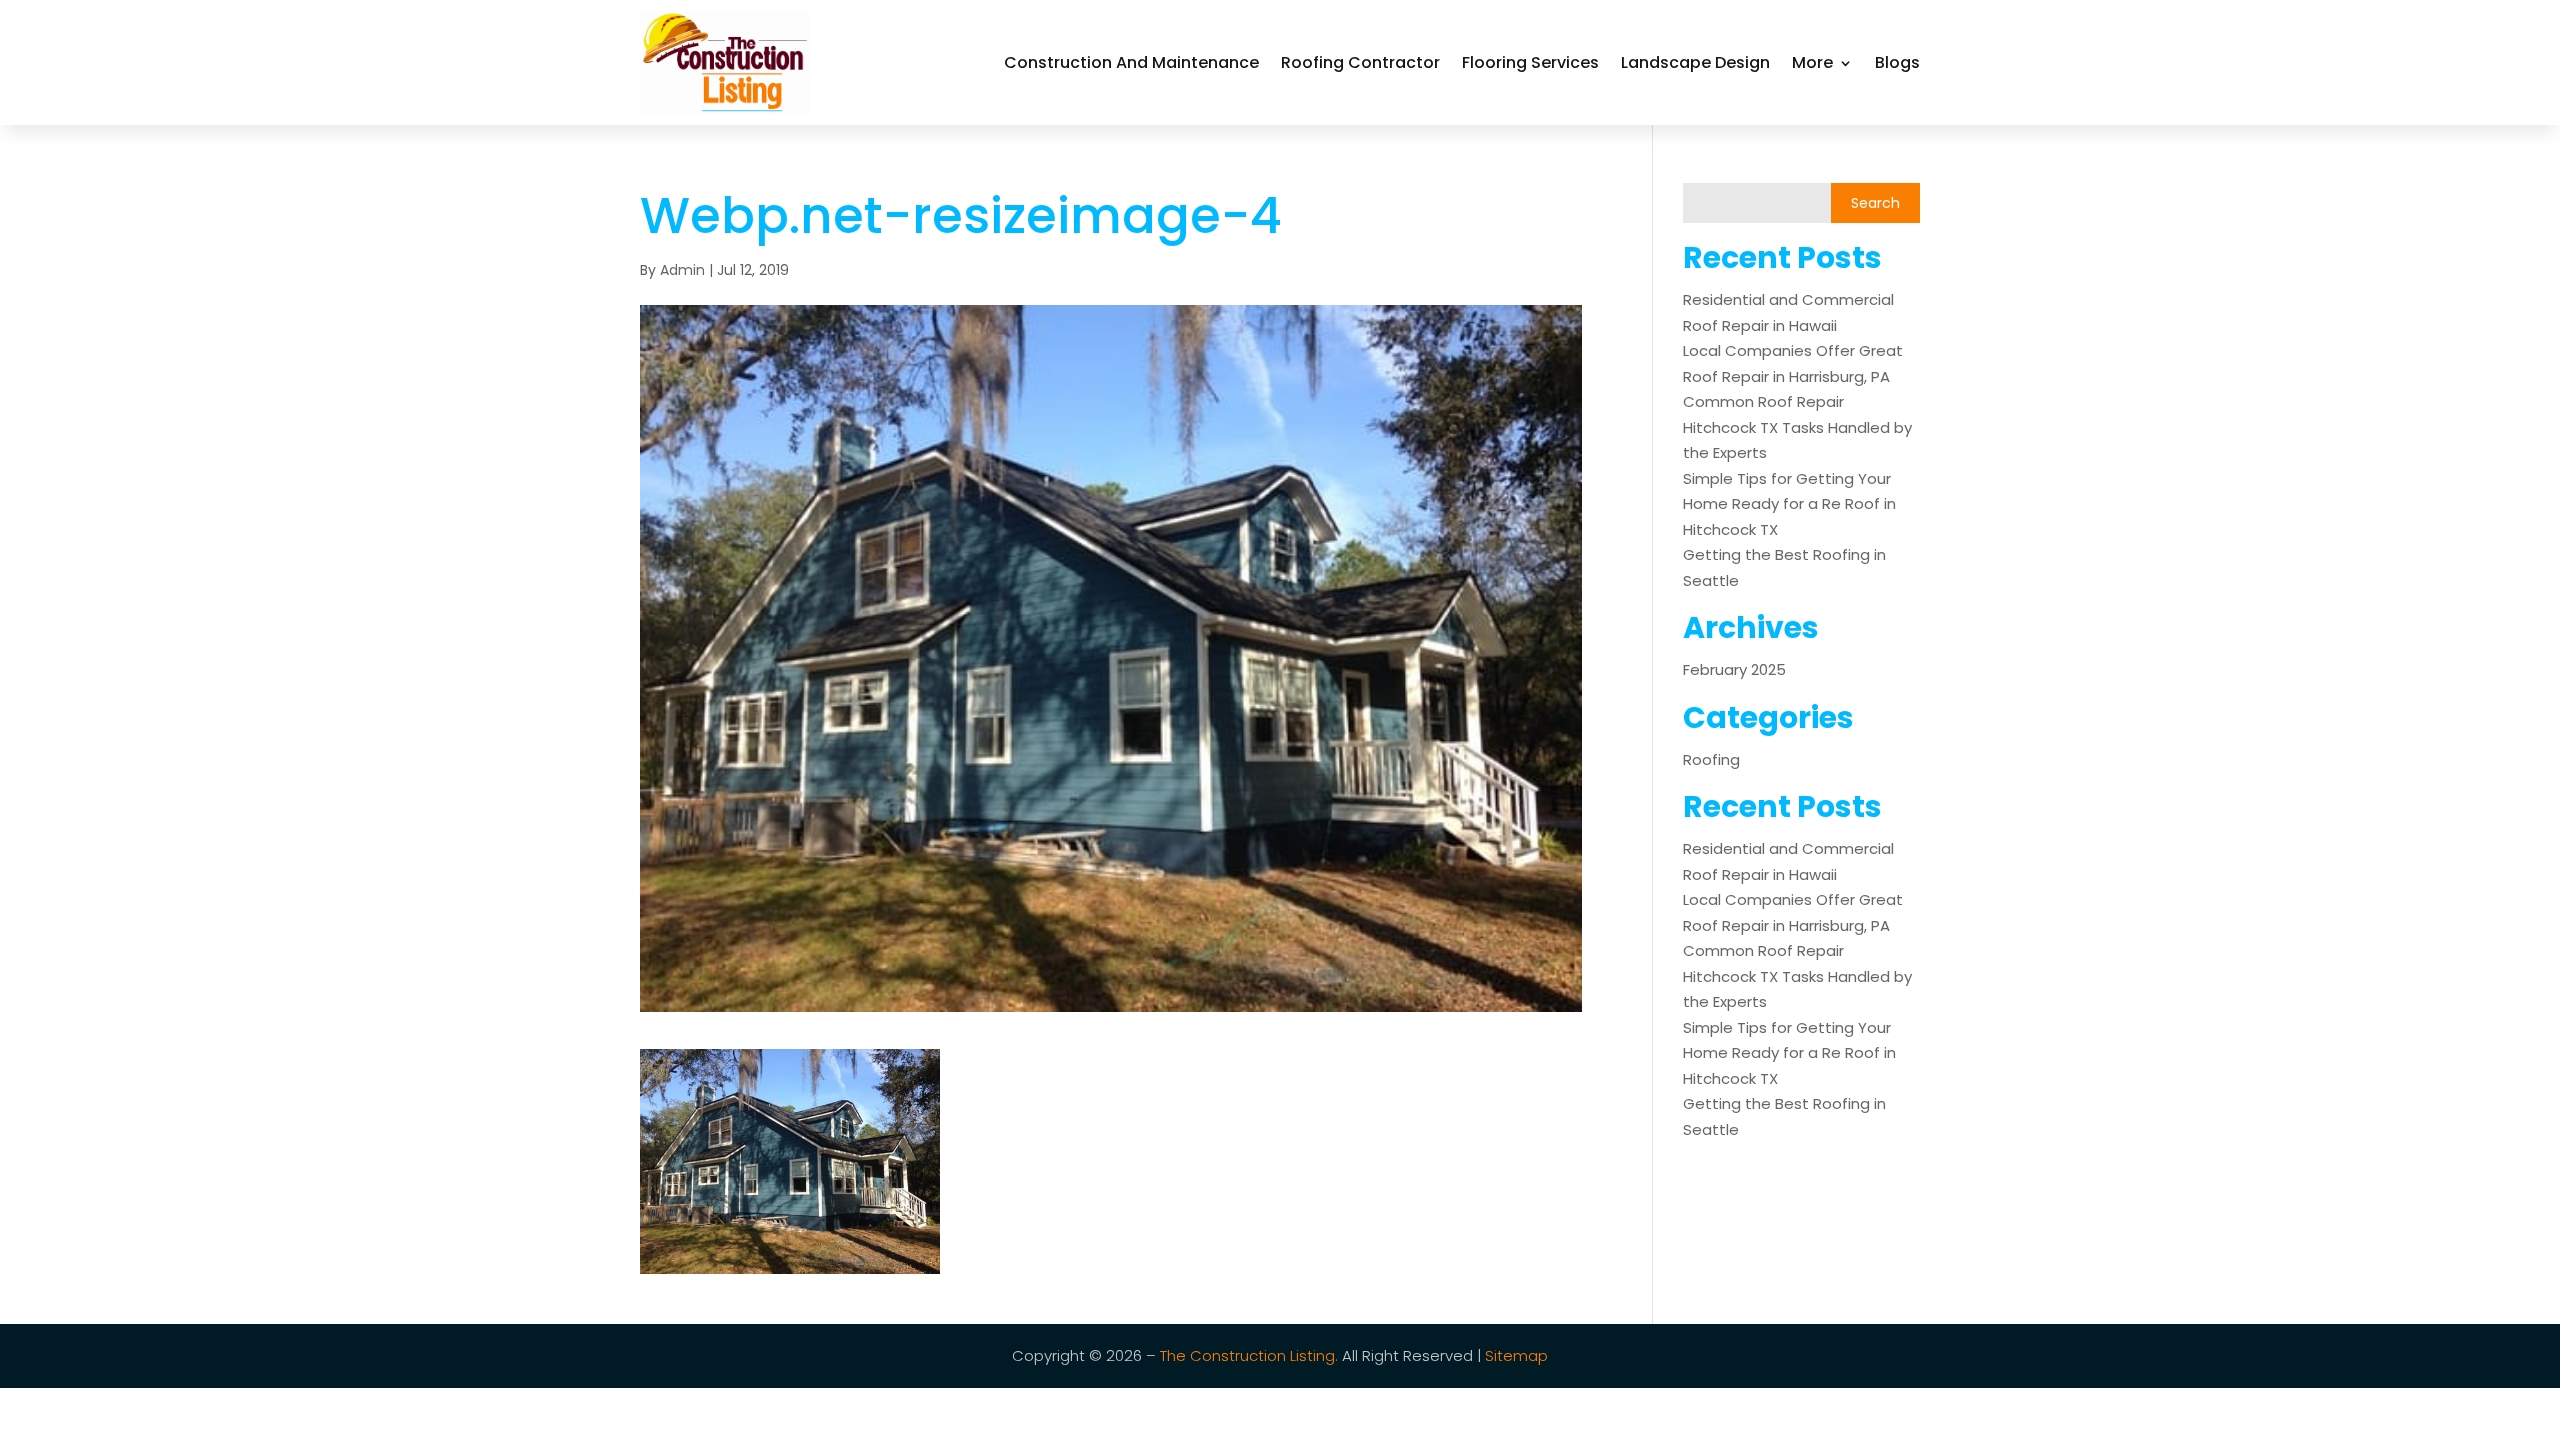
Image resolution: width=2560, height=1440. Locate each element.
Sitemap (1516, 1355)
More (1812, 62)
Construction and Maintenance (1131, 62)
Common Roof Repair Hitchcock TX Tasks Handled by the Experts (1797, 427)
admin (682, 270)
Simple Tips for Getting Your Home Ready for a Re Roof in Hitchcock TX (1789, 504)
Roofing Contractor (1360, 62)
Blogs (1897, 62)
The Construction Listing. (1249, 1355)
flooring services (1530, 62)
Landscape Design (1695, 62)
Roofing (1711, 759)
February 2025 (1734, 669)
